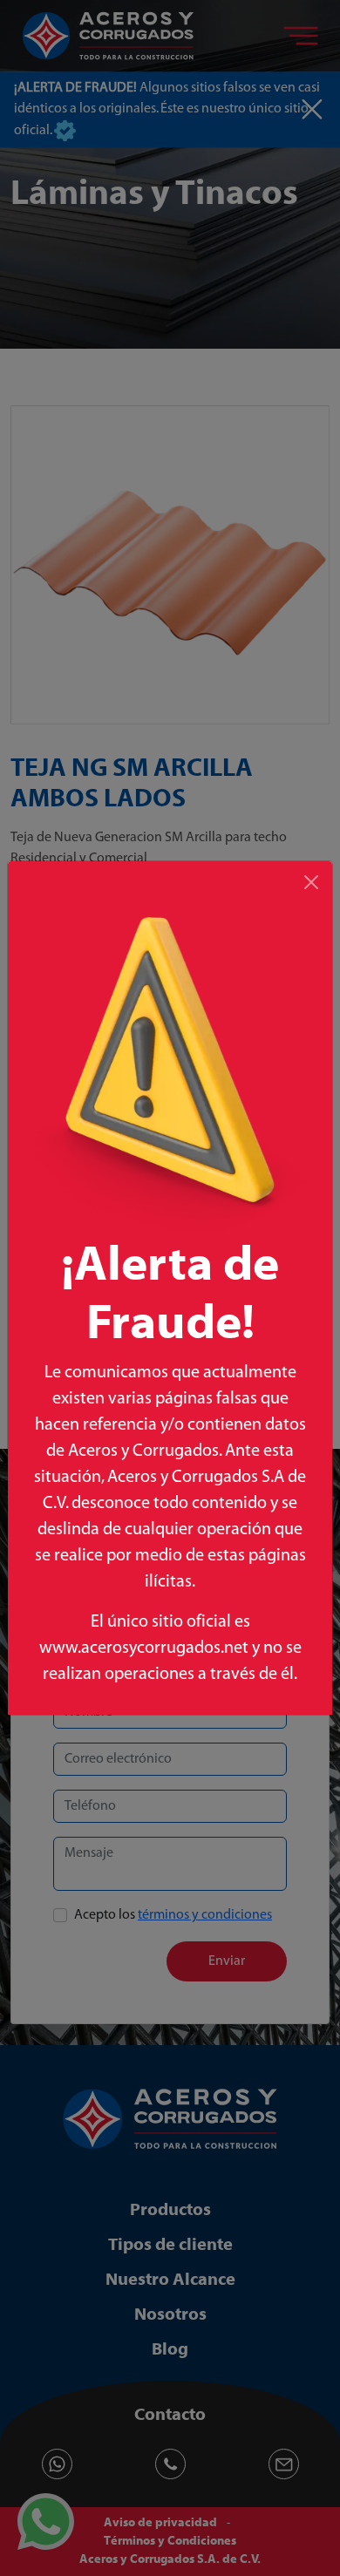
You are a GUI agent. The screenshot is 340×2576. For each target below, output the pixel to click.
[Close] (311, 882)
